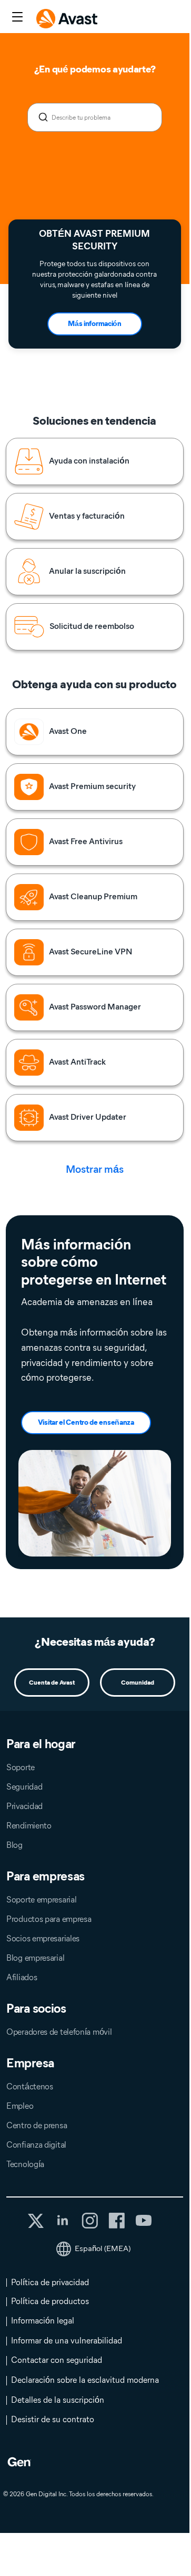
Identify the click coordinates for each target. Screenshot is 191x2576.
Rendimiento (29, 1826)
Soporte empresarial (41, 1900)
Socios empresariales (43, 1938)
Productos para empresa (49, 1919)
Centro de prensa (37, 2125)
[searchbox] (95, 117)
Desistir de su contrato (53, 2419)
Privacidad (24, 1806)
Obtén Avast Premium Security (94, 240)
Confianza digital (36, 2145)
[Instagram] (90, 2221)
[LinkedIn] (63, 2221)
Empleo (20, 2106)
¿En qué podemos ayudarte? (95, 69)
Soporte (21, 1767)
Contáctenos (30, 2086)
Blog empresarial (35, 1958)
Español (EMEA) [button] (103, 2248)
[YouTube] (143, 2221)
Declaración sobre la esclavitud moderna (85, 2380)
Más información (95, 324)
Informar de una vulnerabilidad (67, 2341)
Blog (14, 1845)
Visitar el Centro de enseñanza (86, 1422)
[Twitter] (36, 2221)
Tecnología (25, 2164)
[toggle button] (16, 18)
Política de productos (50, 2301)
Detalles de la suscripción (58, 2400)
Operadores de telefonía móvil (59, 2032)
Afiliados (22, 1977)
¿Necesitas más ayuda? (95, 1642)
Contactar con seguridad (57, 2360)
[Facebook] (117, 2221)
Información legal (43, 2321)
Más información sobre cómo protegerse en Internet (94, 1262)
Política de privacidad (50, 2282)
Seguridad (24, 1787)
